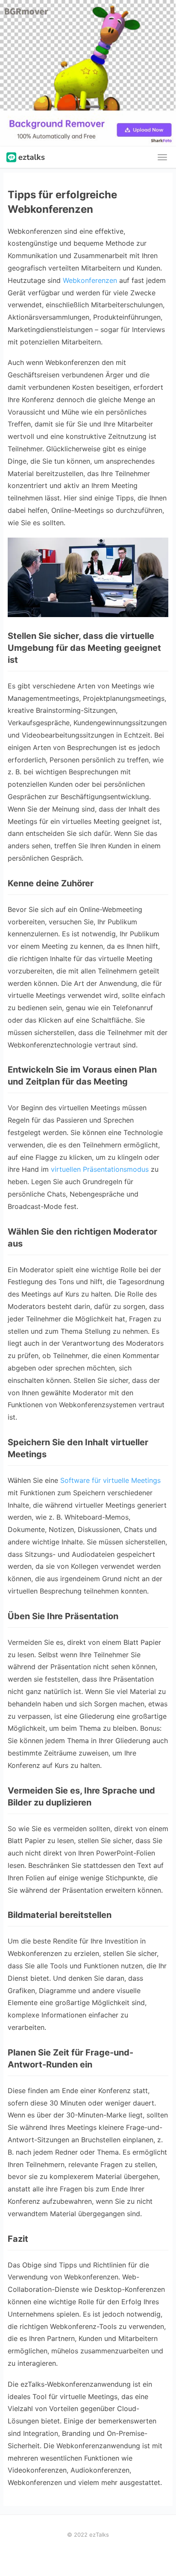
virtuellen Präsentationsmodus (100, 1169)
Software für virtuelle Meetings (110, 1480)
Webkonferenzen (90, 280)
